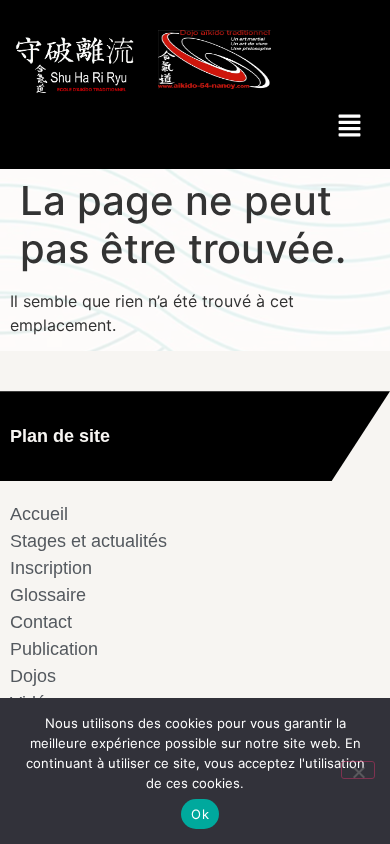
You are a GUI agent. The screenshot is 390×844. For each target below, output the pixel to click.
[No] (358, 770)
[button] (350, 126)
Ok (200, 814)
